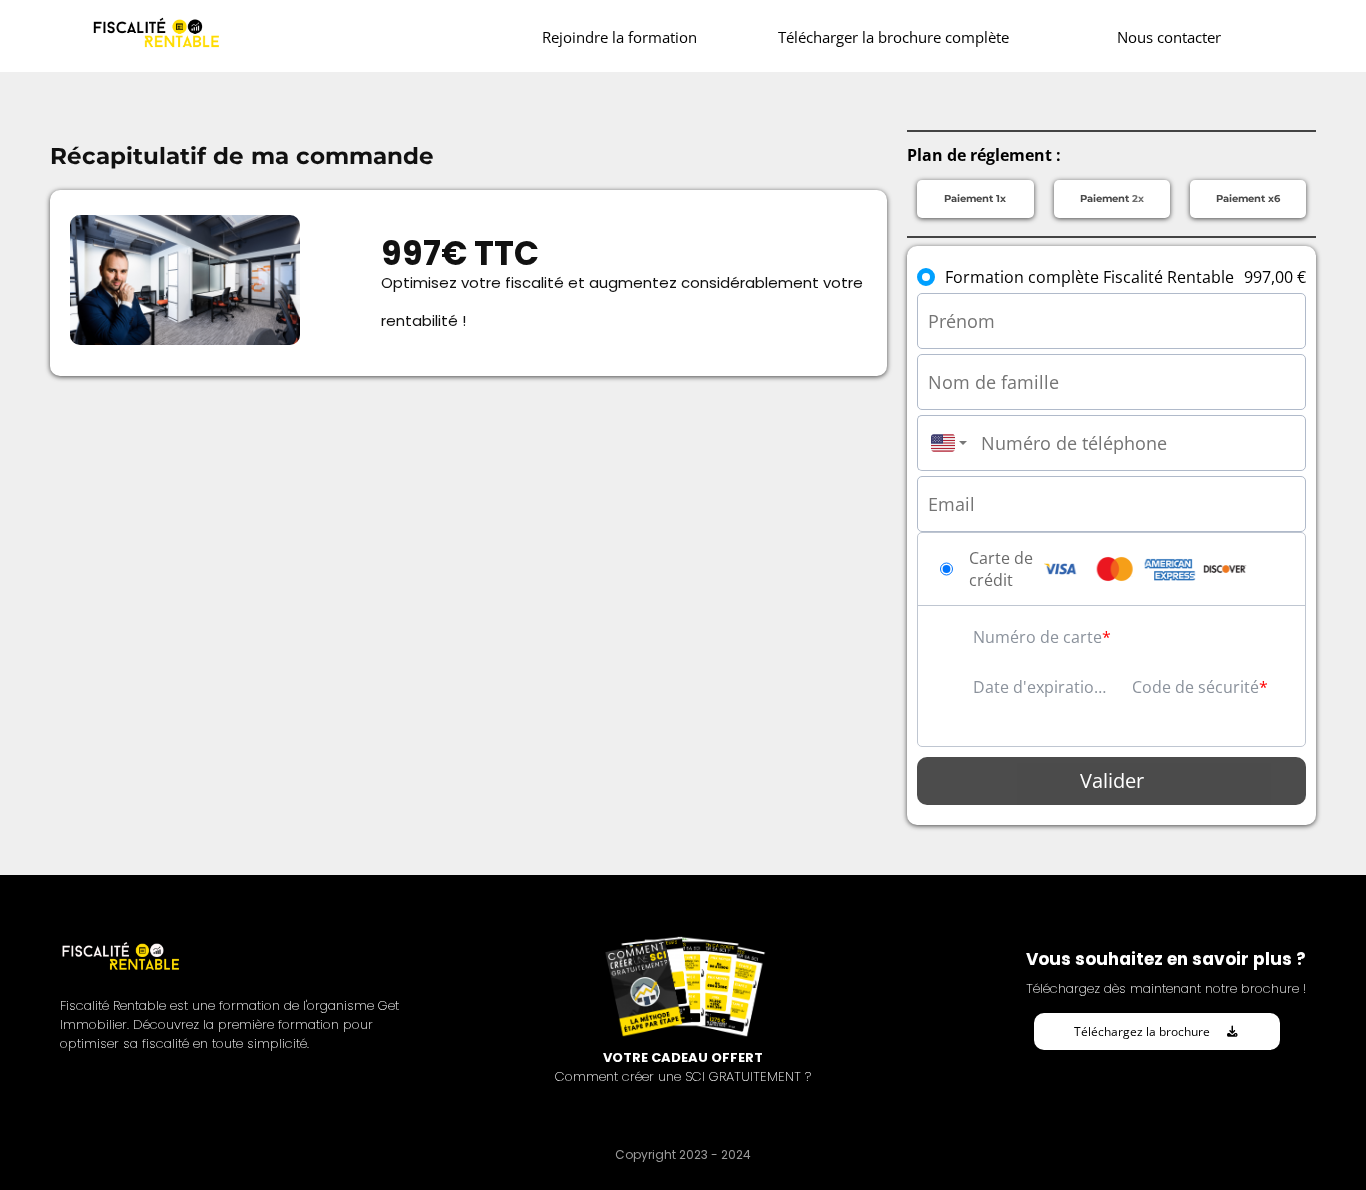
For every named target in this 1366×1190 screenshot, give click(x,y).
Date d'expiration (1038, 687)
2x (1112, 198)
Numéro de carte (1037, 637)
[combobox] (944, 443)
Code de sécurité (1195, 687)
